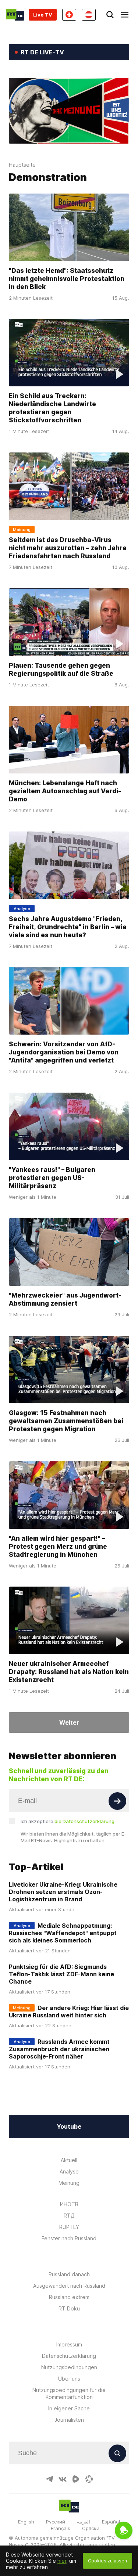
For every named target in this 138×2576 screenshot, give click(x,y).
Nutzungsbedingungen (69, 2367)
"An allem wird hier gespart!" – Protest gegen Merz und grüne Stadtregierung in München (58, 1547)
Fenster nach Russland (69, 2238)
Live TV (43, 15)
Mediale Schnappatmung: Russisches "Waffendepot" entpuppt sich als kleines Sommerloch (63, 1933)
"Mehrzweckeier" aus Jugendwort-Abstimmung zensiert (65, 1299)
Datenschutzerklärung (69, 2356)
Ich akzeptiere (68, 1821)
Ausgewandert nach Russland (69, 2286)
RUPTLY (69, 2227)
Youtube (69, 2126)
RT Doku (69, 2308)
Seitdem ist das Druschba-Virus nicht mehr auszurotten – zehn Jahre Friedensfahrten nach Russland (68, 548)
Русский (56, 2522)
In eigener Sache (69, 2408)
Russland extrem (69, 2297)
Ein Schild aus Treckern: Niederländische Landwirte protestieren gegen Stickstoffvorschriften (52, 408)
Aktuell (69, 2160)
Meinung (69, 2183)
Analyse (69, 2171)
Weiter (69, 1722)
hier (62, 2561)
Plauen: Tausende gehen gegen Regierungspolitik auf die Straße (61, 670)
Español (111, 2522)
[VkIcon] (63, 2479)
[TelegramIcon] (49, 2479)
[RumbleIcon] (76, 2479)
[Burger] (125, 15)
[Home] (15, 15)
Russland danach (69, 2274)
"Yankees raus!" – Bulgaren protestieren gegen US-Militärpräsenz (52, 1178)
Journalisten (69, 2420)
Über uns (69, 2379)
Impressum (69, 2344)
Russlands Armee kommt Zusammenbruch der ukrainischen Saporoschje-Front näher (59, 2049)
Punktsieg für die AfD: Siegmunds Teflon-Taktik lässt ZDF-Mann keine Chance (61, 1974)
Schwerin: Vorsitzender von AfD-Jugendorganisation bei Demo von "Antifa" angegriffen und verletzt (64, 1052)
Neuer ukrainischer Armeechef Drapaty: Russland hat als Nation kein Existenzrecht (69, 1672)
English (26, 2522)
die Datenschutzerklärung (84, 1821)
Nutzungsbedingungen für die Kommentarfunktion (69, 2393)
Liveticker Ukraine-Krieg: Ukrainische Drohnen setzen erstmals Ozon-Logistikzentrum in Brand (63, 1892)
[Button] (117, 1801)
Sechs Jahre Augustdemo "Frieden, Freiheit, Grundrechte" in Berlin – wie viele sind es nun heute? (68, 927)
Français (61, 2528)
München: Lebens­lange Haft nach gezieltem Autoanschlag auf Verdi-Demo (65, 791)
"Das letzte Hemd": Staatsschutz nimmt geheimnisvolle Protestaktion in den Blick (67, 279)
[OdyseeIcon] (89, 2479)
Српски (91, 2528)
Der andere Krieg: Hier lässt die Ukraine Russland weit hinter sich (69, 2012)
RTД (69, 2216)
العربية (84, 2522)
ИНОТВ (69, 2204)
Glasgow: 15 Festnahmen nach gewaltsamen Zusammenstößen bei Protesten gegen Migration (66, 1421)
